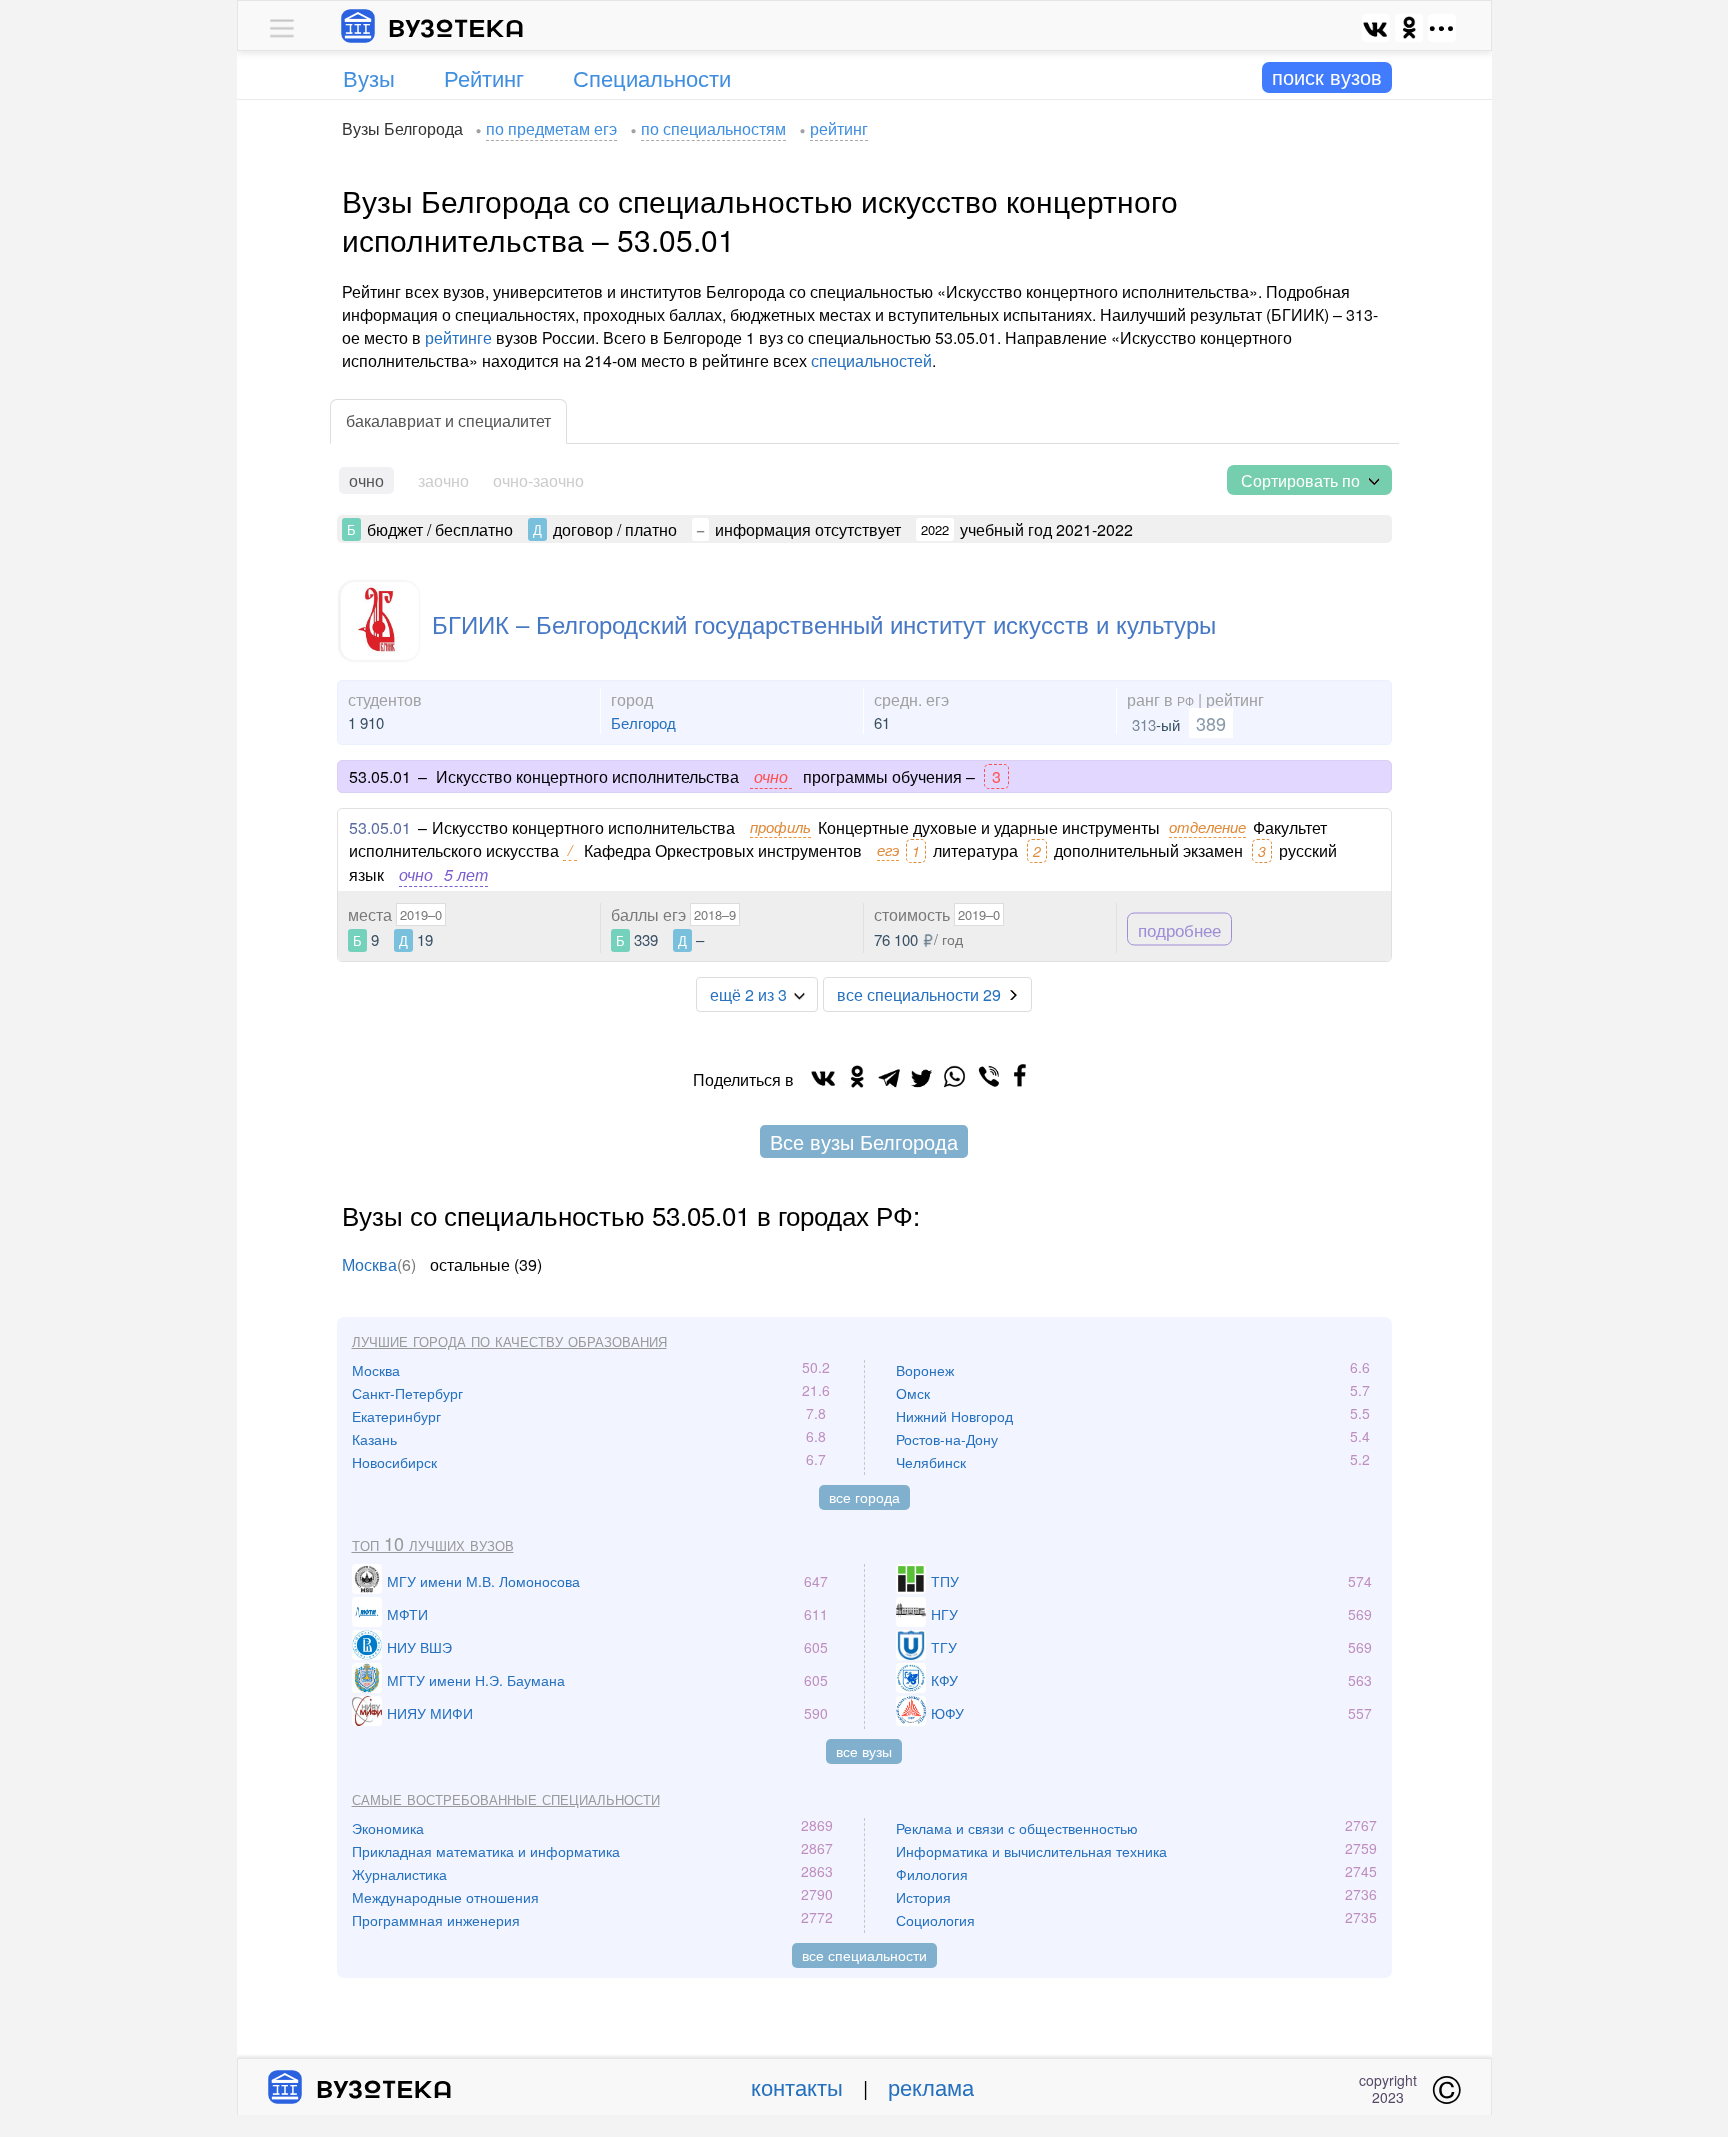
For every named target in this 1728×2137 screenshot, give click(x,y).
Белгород (643, 722)
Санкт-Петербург (407, 1393)
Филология (932, 1874)
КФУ (944, 1680)
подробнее (1179, 929)
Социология (935, 1920)
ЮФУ (947, 1713)
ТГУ (944, 1647)
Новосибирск (394, 1462)
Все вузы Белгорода (864, 1141)
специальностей (871, 360)
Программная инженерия (436, 1920)
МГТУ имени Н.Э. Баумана (476, 1680)
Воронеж (925, 1370)
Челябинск (931, 1462)
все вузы (864, 1751)
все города (864, 1497)
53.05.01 (380, 827)
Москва (369, 1264)
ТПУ (945, 1581)
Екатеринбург (396, 1416)
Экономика (388, 1828)
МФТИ (407, 1614)
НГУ (944, 1614)
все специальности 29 (919, 994)
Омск (913, 1393)
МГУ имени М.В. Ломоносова (483, 1581)
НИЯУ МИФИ (430, 1713)
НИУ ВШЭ (419, 1647)
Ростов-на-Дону (947, 1439)
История (923, 1897)
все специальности (864, 1955)
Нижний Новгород (954, 1416)
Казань (374, 1439)
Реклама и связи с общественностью (1017, 1828)
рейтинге (458, 337)
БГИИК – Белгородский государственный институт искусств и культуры (824, 623)
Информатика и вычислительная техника (1031, 1851)
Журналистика (399, 1874)
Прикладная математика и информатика (486, 1851)
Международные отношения (445, 1897)
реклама (931, 2086)
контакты (797, 2086)
